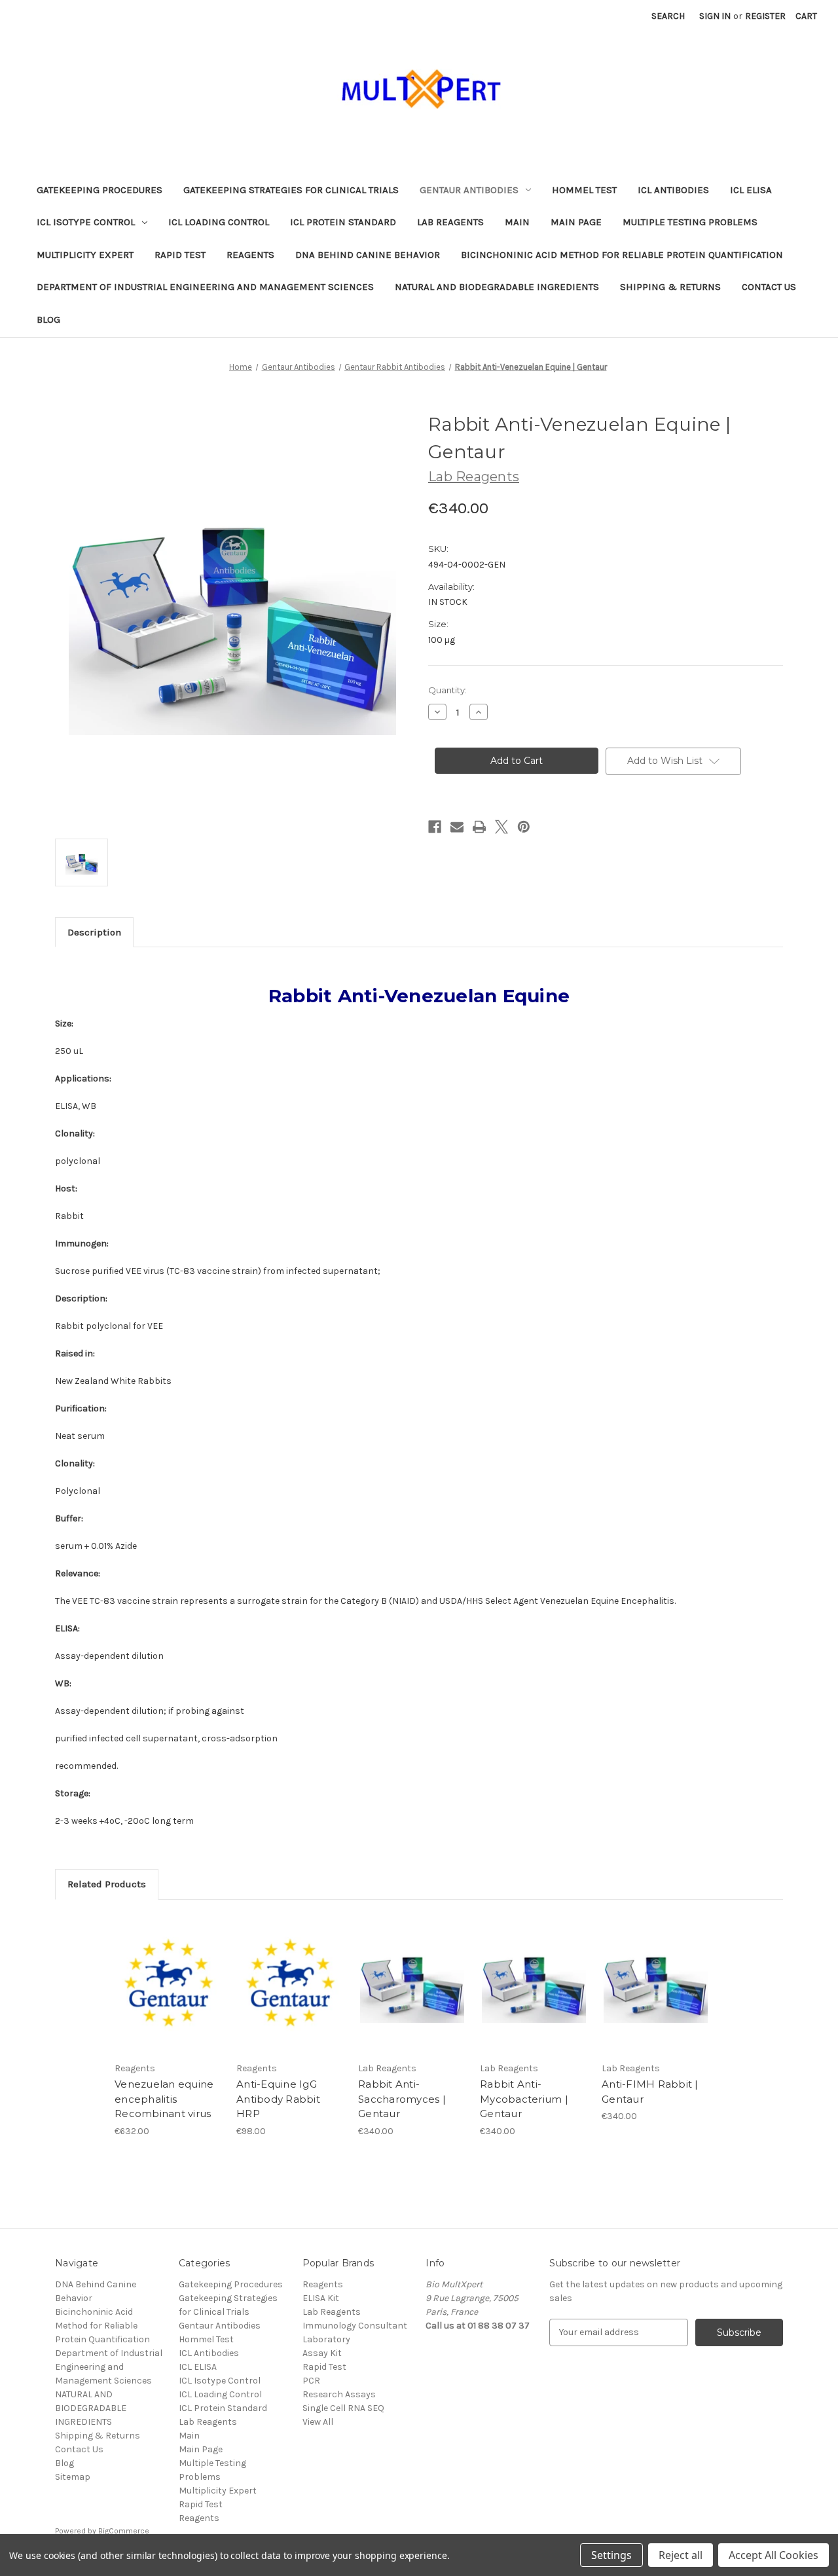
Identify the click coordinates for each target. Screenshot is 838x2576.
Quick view (168, 1972)
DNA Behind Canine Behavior (368, 255)
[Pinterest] (524, 827)
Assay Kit (322, 2353)
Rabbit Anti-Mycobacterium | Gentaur (524, 2099)
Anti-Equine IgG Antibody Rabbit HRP (278, 2099)
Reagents (250, 255)
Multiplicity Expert (85, 255)
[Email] (457, 827)
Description (94, 932)
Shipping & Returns (670, 287)
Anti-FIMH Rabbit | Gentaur (650, 2092)
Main (517, 222)
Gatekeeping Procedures (100, 190)
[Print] (479, 827)
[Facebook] (435, 827)
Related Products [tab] (107, 1884)
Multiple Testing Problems (690, 222)
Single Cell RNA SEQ (343, 2408)
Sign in (715, 16)
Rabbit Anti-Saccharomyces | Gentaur (402, 2099)
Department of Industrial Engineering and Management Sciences (205, 287)
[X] (501, 827)
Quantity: (447, 690)
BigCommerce (124, 2531)
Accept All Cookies (774, 2555)
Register (765, 16)
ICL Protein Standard (343, 222)
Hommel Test (584, 190)
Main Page (576, 222)
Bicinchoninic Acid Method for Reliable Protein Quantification (622, 255)
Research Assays (339, 2394)
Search (668, 16)
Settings (611, 2555)
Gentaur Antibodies (469, 190)
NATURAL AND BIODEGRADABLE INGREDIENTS (497, 287)
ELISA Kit (321, 2298)
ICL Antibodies (673, 190)
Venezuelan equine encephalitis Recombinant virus (164, 2099)
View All (318, 2422)
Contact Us (769, 287)
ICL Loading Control (219, 222)
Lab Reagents (450, 222)
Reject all (681, 2555)
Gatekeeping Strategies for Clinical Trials (291, 190)
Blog (48, 319)
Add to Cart (169, 1995)
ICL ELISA (751, 190)
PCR (311, 2381)
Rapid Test (180, 255)
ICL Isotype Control (86, 222)
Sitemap (73, 2477)
